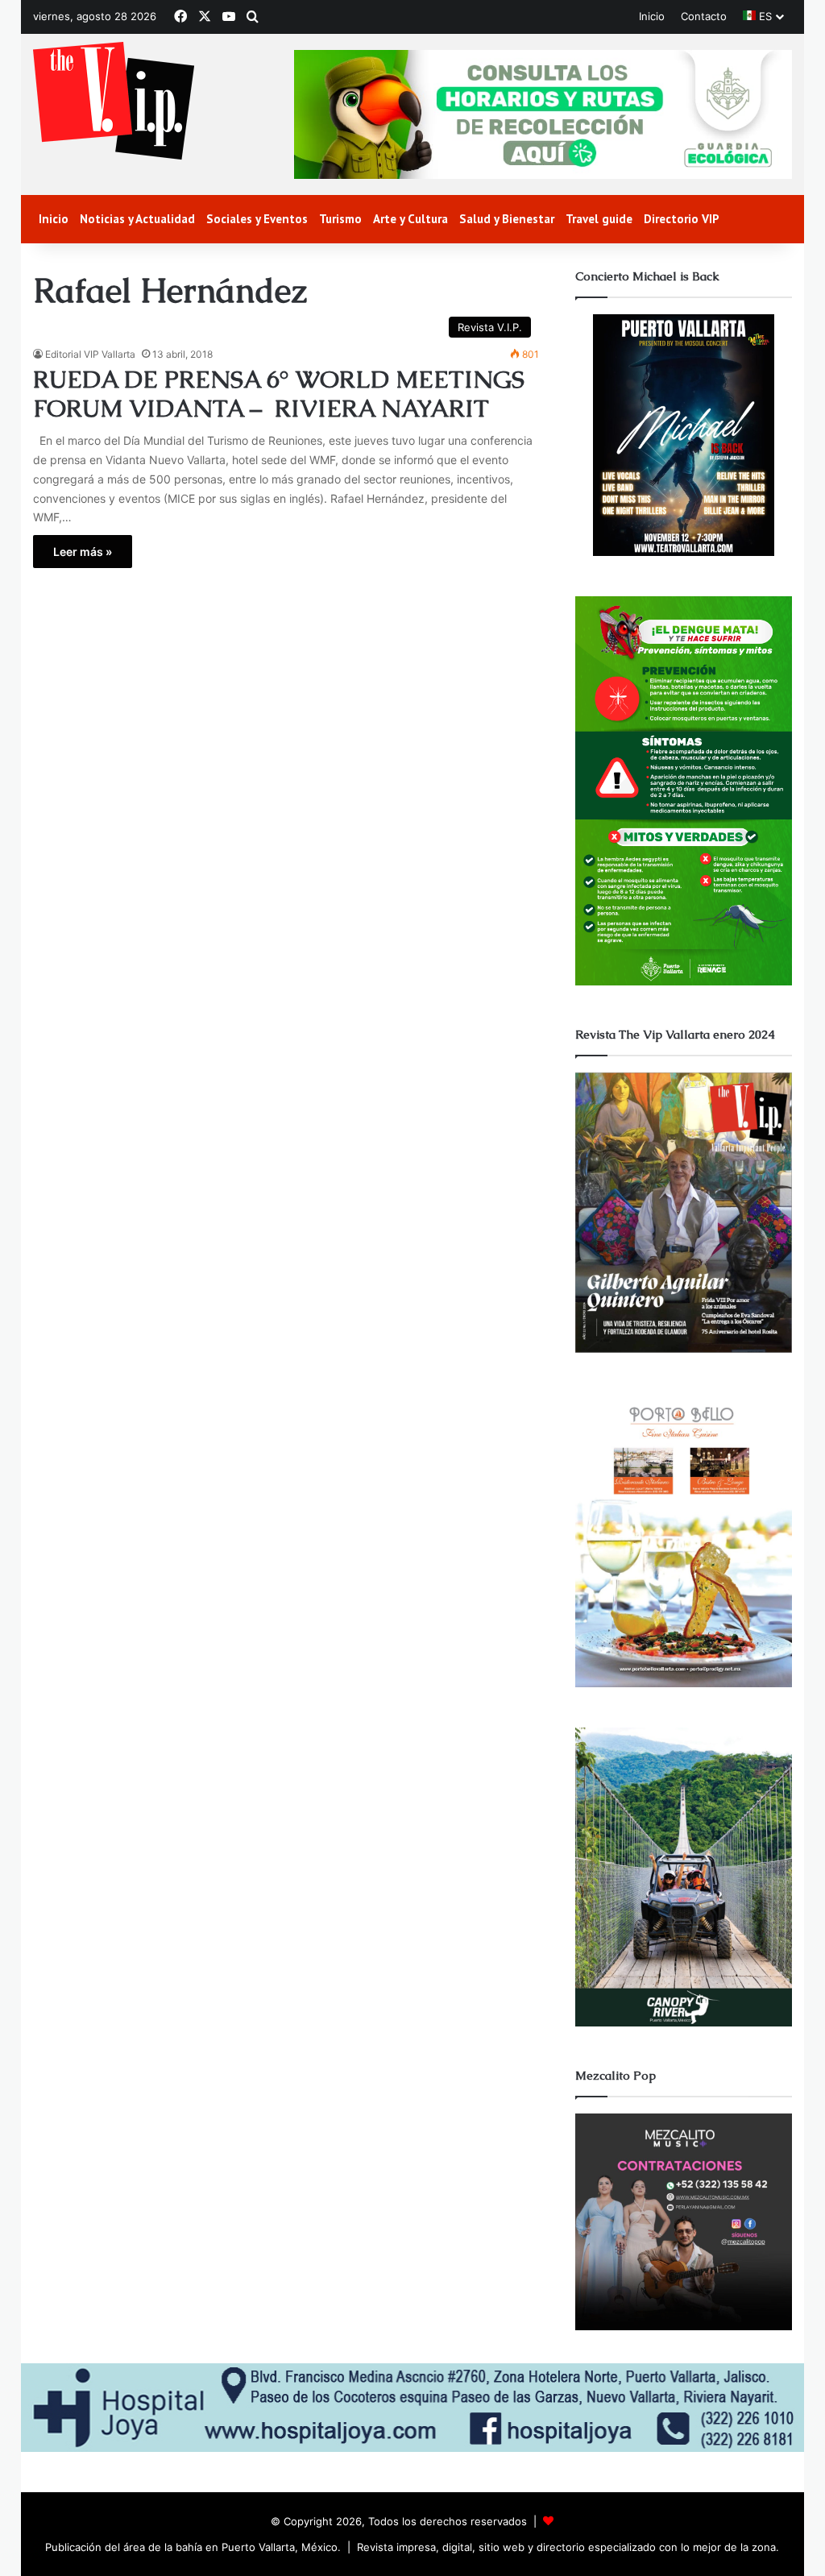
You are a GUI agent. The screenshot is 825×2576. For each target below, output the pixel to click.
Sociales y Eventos (257, 219)
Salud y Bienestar (507, 219)
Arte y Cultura (410, 219)
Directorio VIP (682, 219)
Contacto (704, 16)
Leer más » (83, 552)
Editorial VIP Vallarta (90, 354)
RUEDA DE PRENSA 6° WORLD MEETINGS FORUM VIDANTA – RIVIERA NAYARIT (279, 394)
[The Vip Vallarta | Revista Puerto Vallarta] (114, 102)
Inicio (652, 16)
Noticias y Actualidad (137, 219)
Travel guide (599, 219)
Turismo (340, 219)
